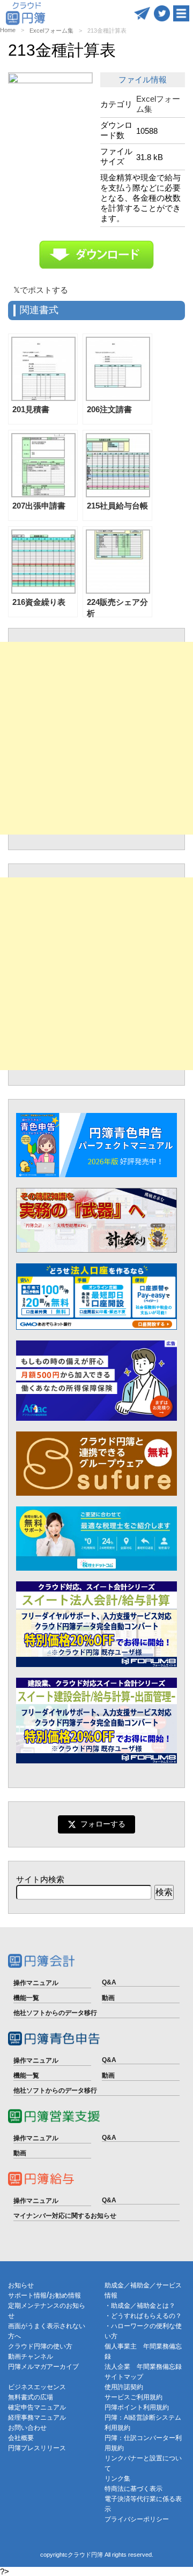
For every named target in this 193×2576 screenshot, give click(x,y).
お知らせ (21, 2285)
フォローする (103, 1824)
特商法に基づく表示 (133, 2489)
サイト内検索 (40, 1879)
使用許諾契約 (124, 2387)
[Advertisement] (96, 738)
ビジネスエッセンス (37, 2387)
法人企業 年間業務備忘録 (143, 2367)
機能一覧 (26, 1998)
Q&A (109, 1982)
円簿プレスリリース (37, 2448)
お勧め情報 (65, 2295)
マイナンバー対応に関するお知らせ (65, 2216)
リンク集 (117, 2479)
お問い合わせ (27, 2428)
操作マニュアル (36, 1983)
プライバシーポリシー (137, 2519)
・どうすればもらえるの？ (143, 2316)
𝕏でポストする (41, 290)
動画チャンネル (31, 2357)
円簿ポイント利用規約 (137, 2407)
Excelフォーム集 (51, 31)
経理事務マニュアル (37, 2418)
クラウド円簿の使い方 (40, 2346)
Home (8, 30)
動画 (108, 1998)
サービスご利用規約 (133, 2397)
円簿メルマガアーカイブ (43, 2367)
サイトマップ (124, 2377)
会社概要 (21, 2438)
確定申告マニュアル (37, 2407)
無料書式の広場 (31, 2397)
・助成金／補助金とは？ (140, 2306)
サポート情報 (27, 2295)
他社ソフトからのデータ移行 (55, 2013)
